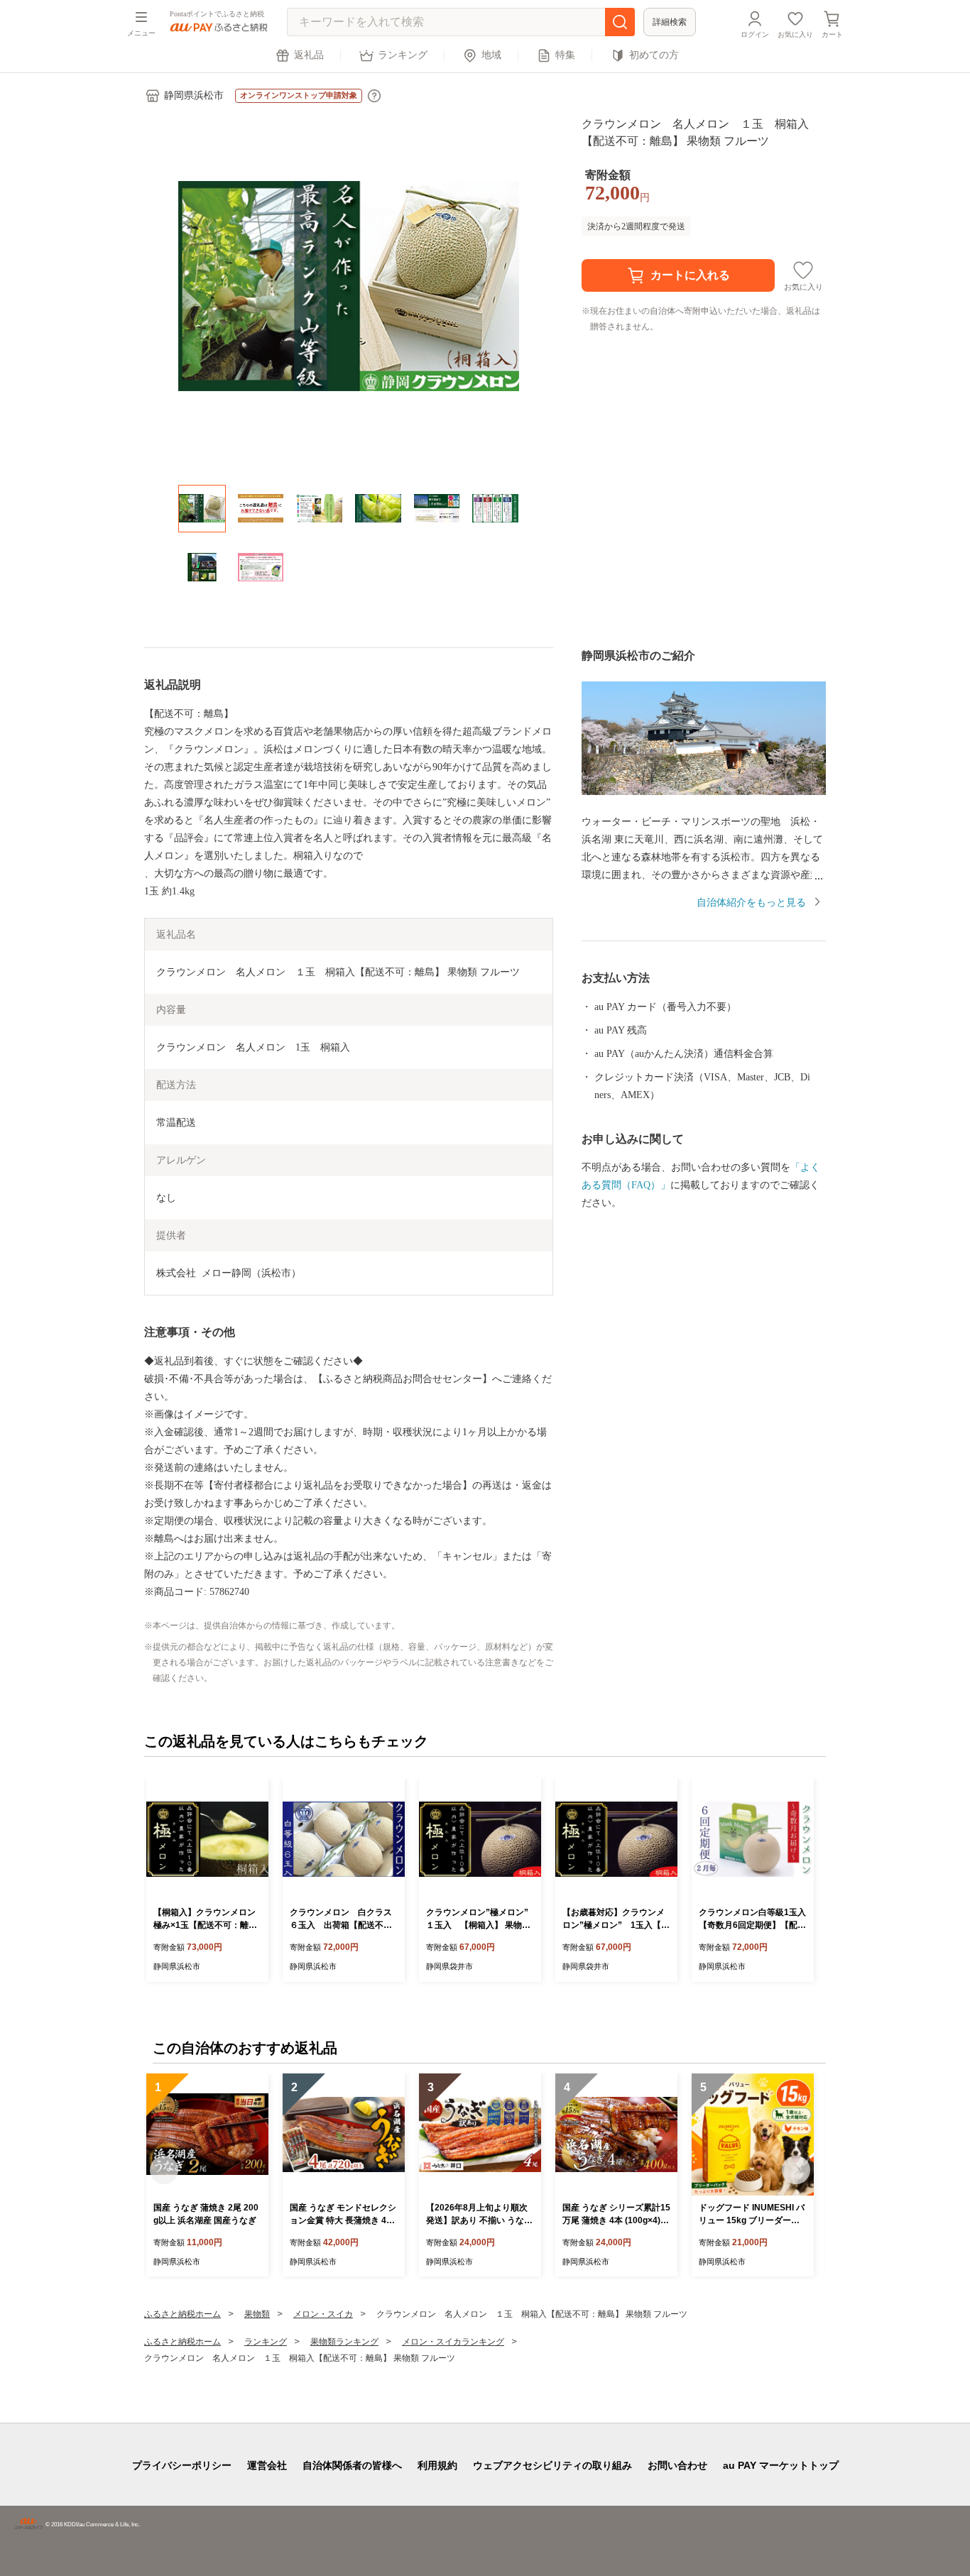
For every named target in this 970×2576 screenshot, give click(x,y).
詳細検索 (670, 22)
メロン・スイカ (323, 2314)
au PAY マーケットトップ (781, 2465)
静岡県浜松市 (194, 95)
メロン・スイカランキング (453, 2342)
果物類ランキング (344, 2342)
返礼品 (309, 55)
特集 (565, 55)
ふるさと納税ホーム (182, 2314)
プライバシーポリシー (182, 2465)
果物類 (257, 2314)
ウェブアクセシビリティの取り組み (552, 2465)
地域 (491, 55)
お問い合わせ (677, 2465)
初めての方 (654, 55)
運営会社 (267, 2465)
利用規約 (437, 2465)
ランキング (403, 55)
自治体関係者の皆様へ (352, 2465)
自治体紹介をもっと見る (751, 903)
